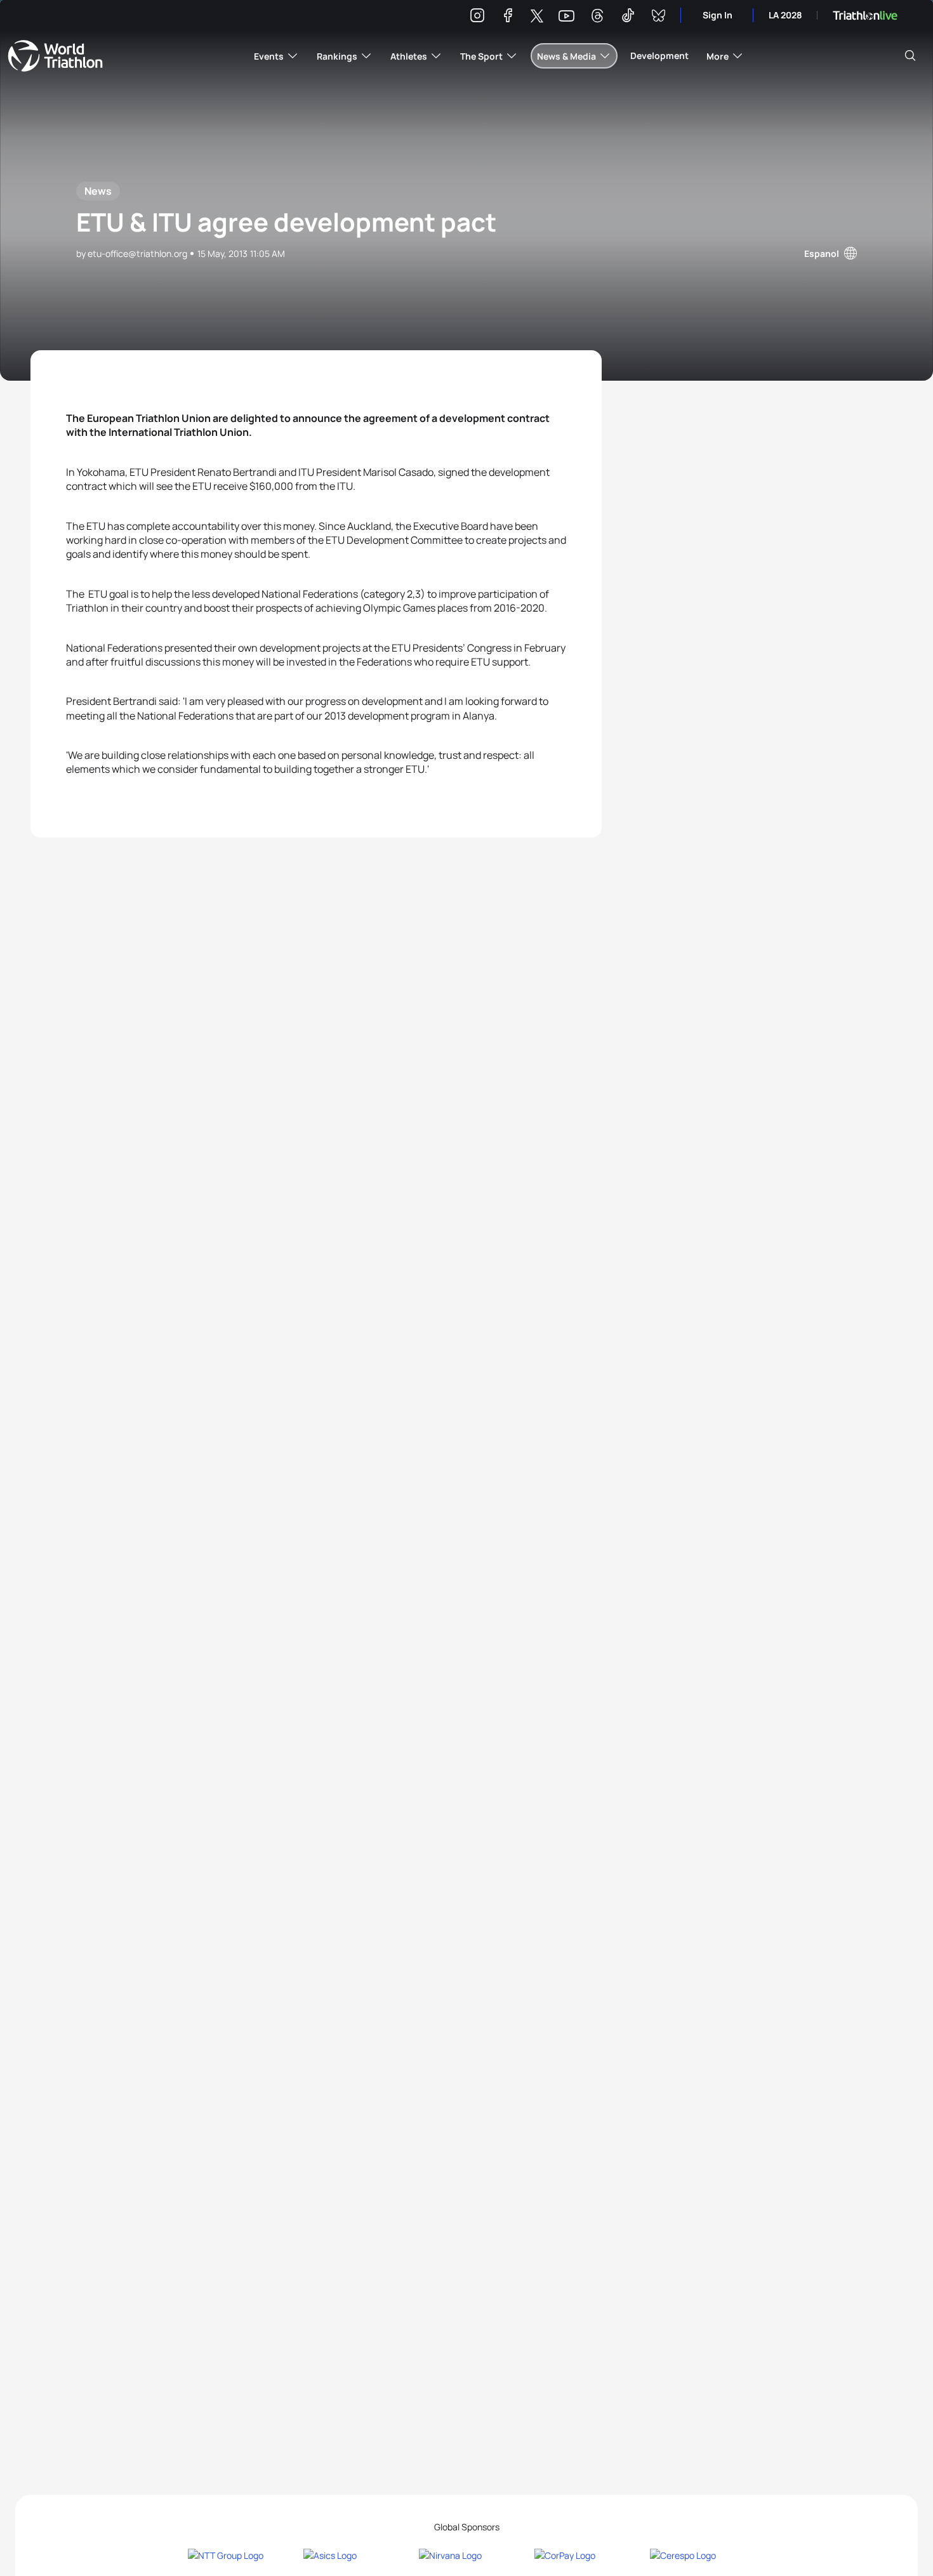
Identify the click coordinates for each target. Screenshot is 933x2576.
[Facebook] (508, 17)
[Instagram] (477, 17)
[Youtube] (566, 16)
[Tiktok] (628, 17)
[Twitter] (537, 17)
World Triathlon (55, 56)
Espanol (822, 253)
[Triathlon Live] (865, 16)
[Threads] (597, 17)
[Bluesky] (658, 17)
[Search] (910, 56)
